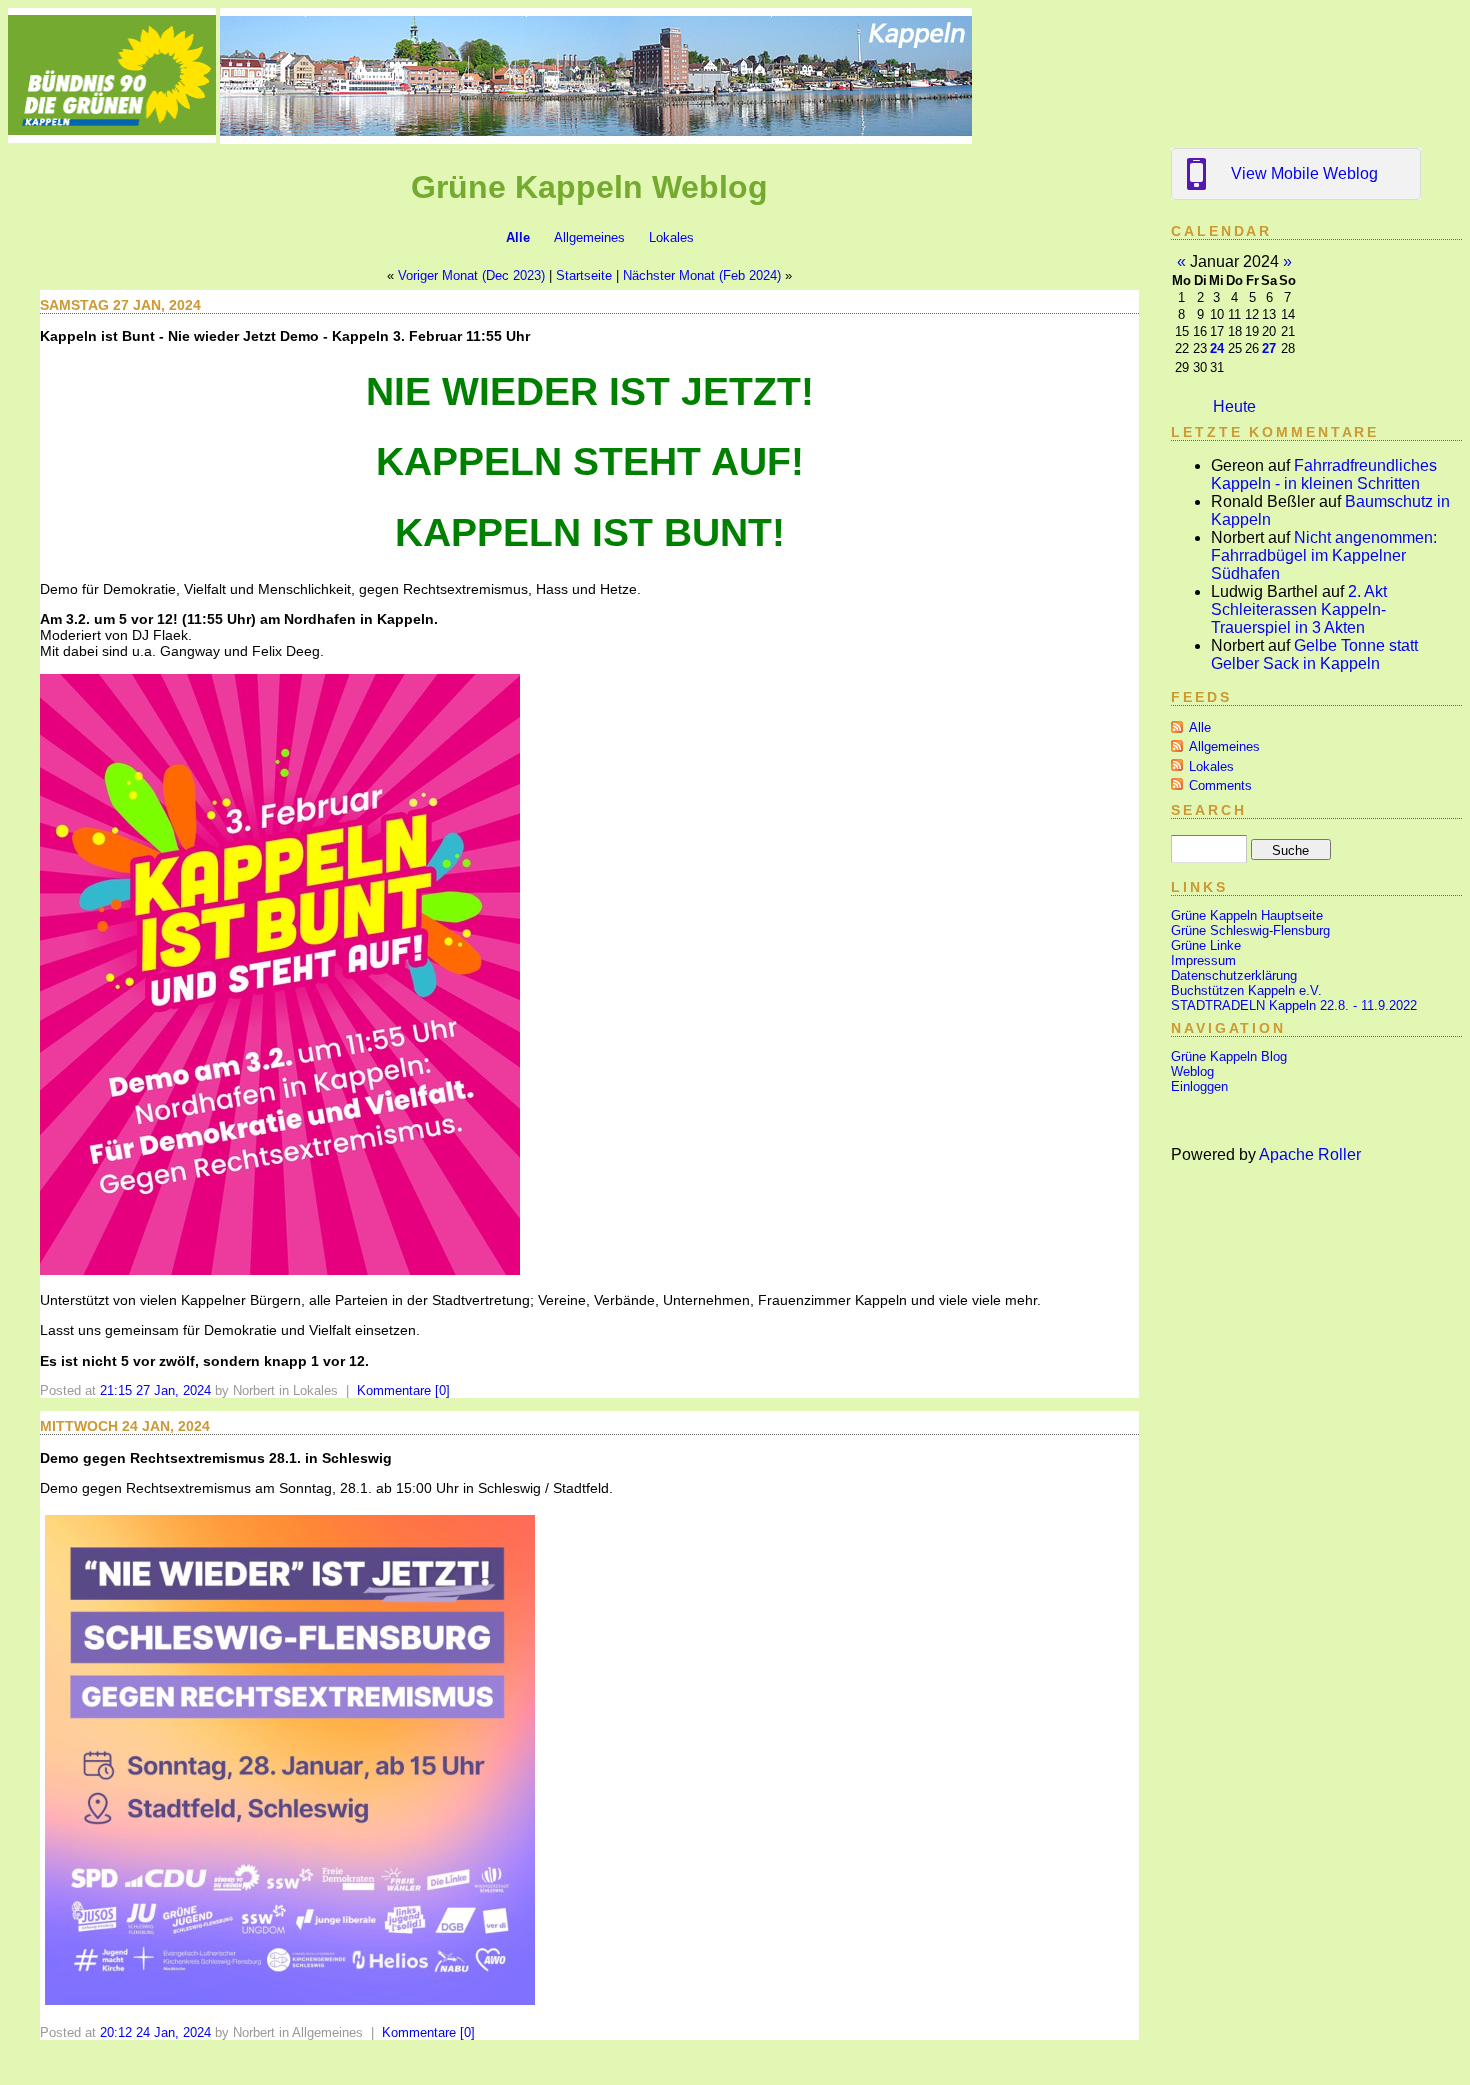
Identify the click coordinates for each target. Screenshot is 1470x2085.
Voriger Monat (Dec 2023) (471, 275)
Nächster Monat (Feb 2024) (702, 275)
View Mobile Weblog (1304, 173)
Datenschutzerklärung (1234, 975)
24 (1217, 348)
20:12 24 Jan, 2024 (155, 2032)
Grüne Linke (1206, 945)
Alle (518, 237)
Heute (1234, 406)
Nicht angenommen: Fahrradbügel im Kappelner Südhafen (1324, 555)
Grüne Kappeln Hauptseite (1247, 915)
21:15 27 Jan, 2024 (155, 1390)
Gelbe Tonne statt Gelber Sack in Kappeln (1314, 654)
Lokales (671, 237)
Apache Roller (1310, 1154)
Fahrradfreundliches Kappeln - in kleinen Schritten (1324, 474)
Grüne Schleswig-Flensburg (1250, 930)
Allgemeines (589, 237)
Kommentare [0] (403, 1390)
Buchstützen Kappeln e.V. (1246, 990)
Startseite (584, 275)
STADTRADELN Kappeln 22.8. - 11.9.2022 (1294, 1005)
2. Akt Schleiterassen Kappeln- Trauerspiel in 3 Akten (1299, 609)
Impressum (1203, 960)
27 (1269, 348)
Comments (1220, 785)
